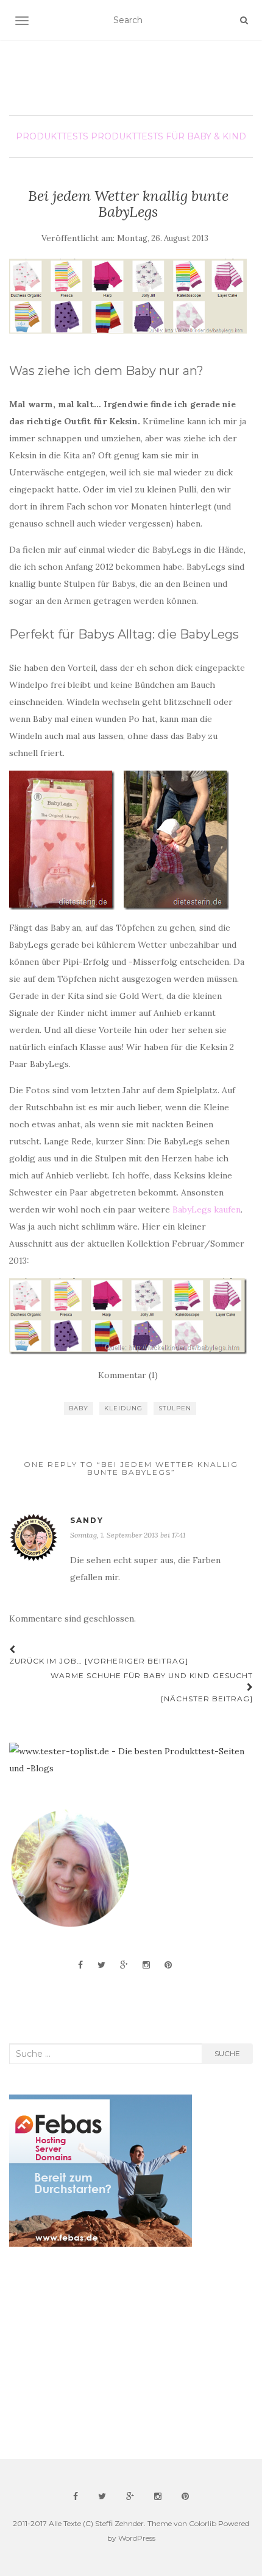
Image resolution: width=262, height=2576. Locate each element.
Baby (79, 1408)
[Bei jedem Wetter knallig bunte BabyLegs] (128, 296)
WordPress (137, 2538)
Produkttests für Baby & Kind (168, 136)
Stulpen (175, 1408)
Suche (227, 2053)
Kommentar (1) (128, 1375)
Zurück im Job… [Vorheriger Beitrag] (99, 1661)
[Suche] (244, 20)
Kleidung (123, 1408)
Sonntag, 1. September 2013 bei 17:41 (128, 1535)
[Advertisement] (101, 2353)
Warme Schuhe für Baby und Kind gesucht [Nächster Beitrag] (152, 1687)
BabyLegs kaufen (207, 1209)
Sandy (87, 1520)
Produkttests (52, 136)
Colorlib (203, 2523)
